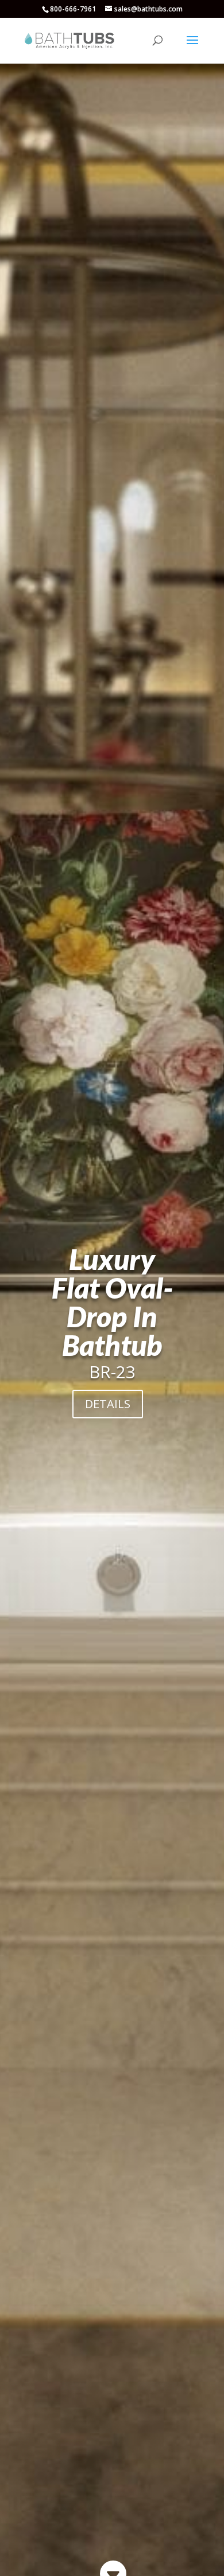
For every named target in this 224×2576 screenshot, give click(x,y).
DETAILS (108, 1404)
